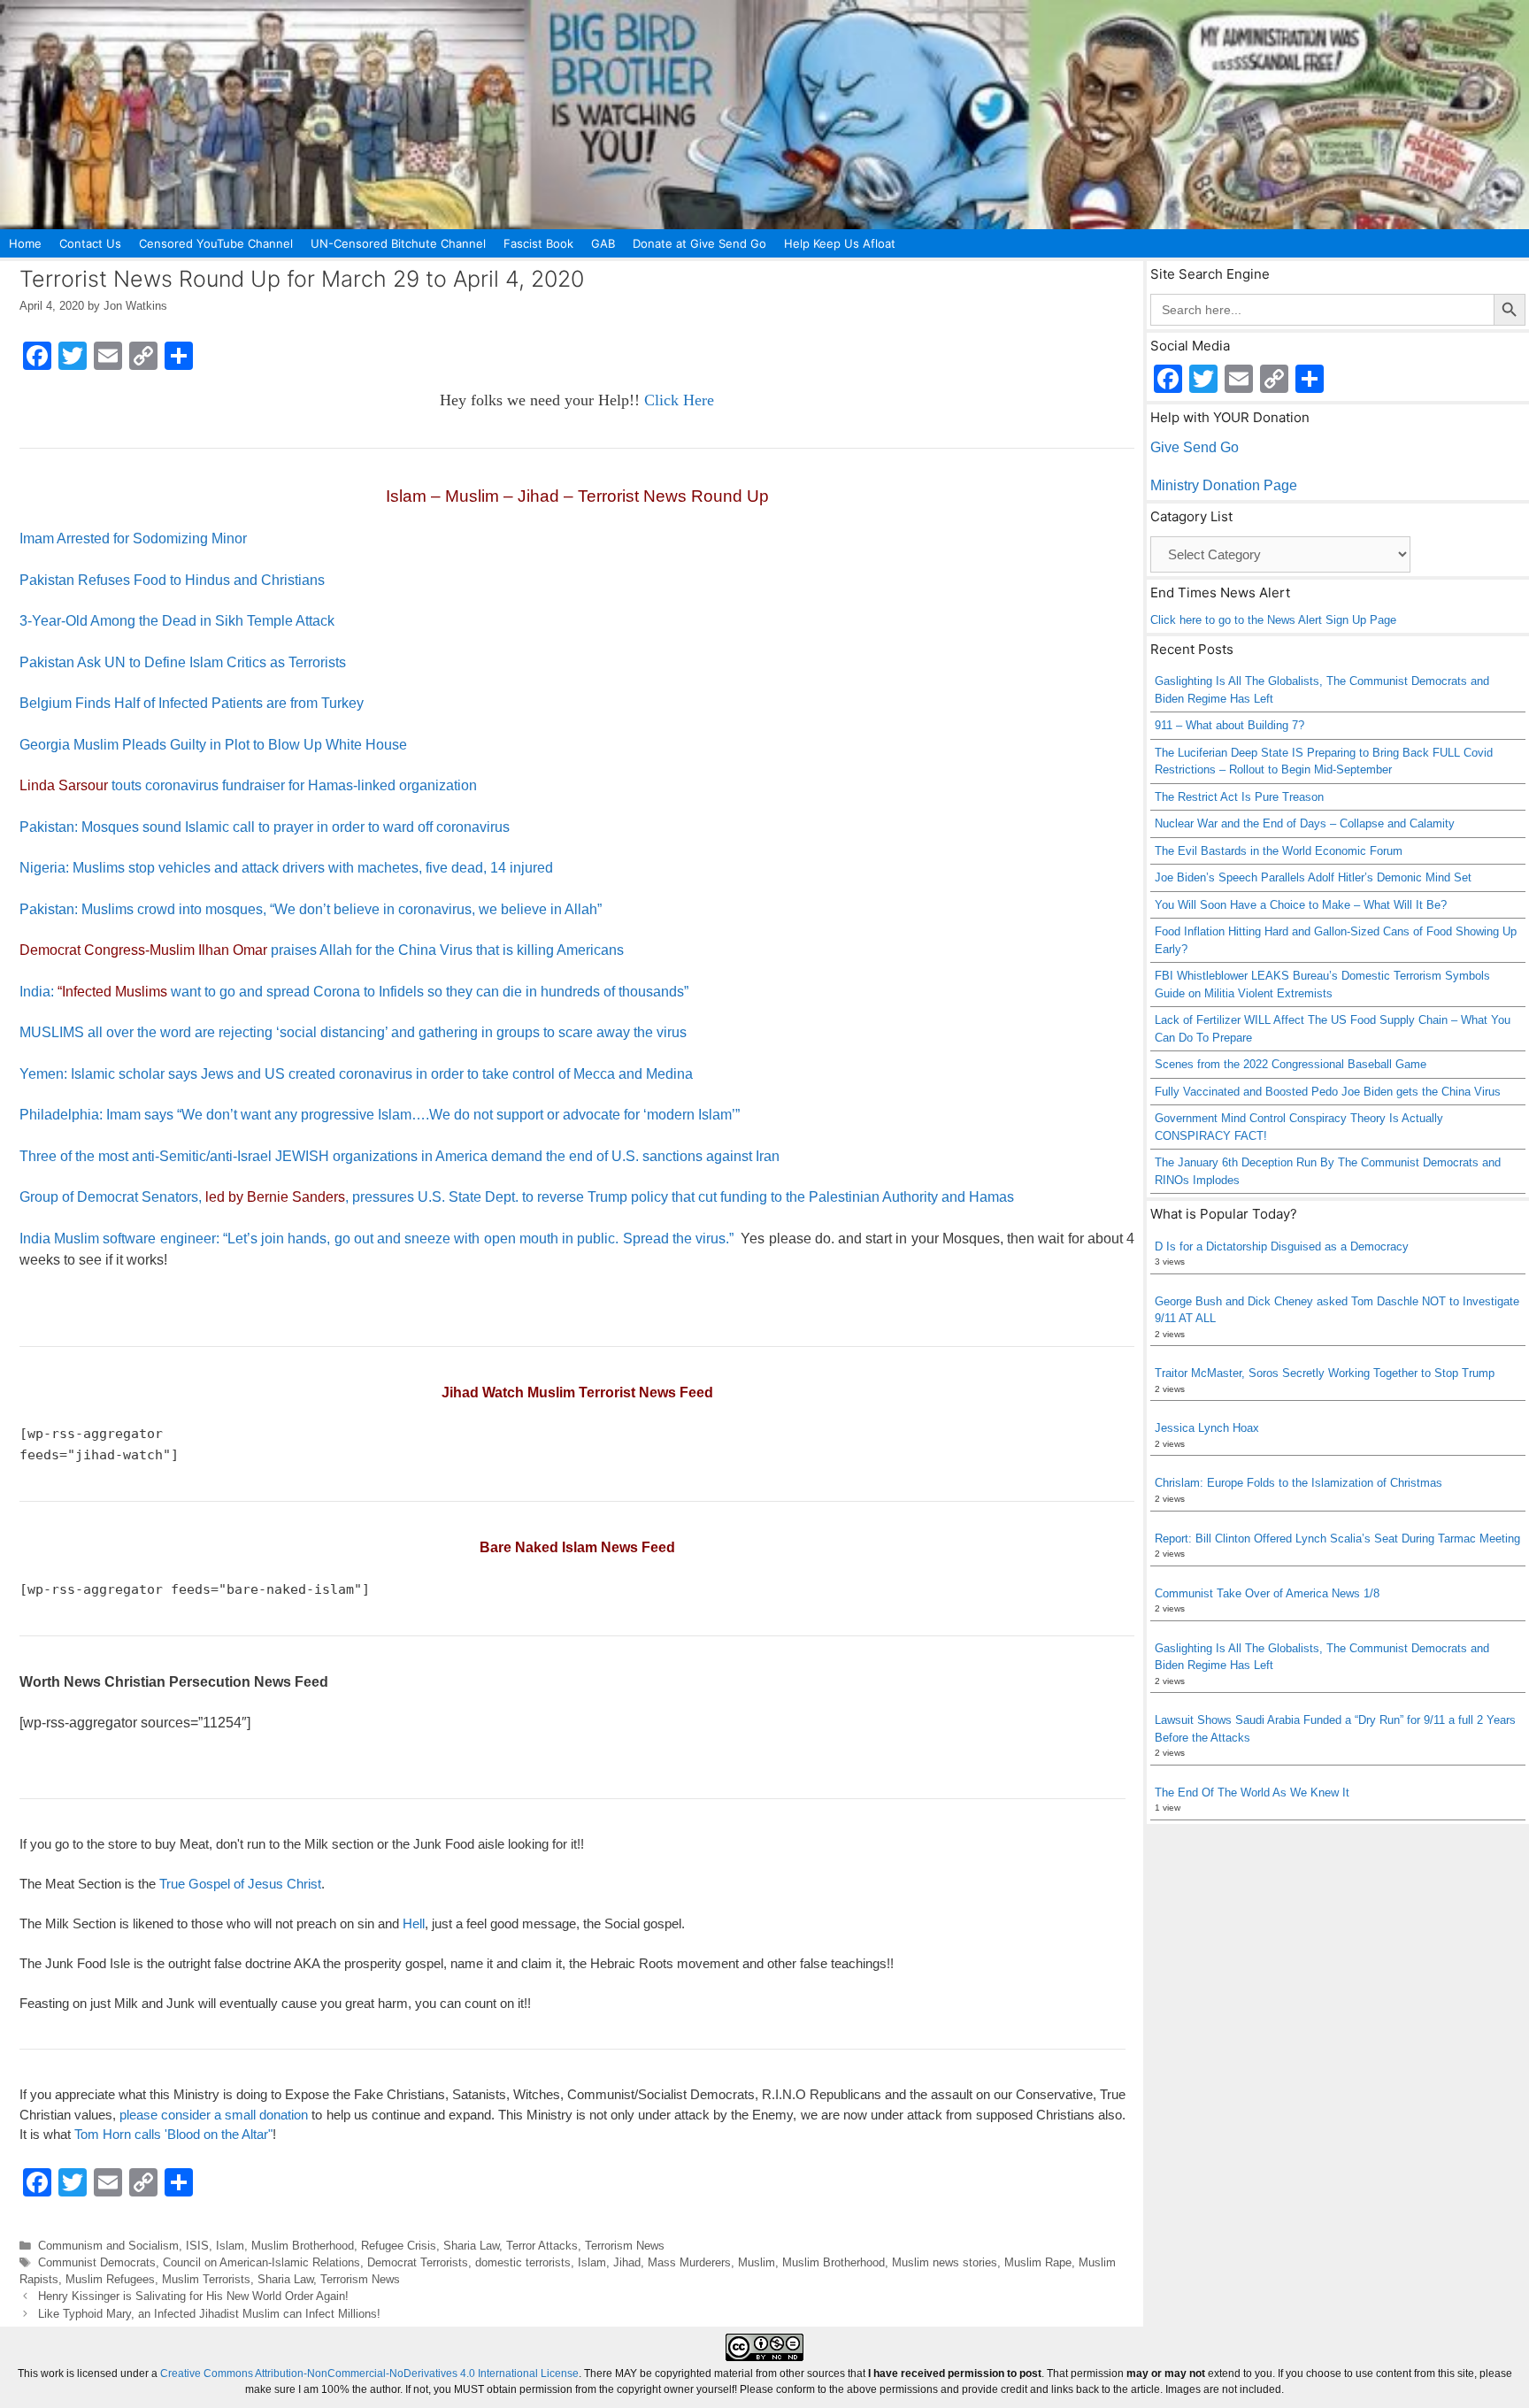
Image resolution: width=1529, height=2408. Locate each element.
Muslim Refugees (110, 2279)
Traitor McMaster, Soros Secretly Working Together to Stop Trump (1325, 1373)
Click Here (679, 400)
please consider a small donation (214, 2115)
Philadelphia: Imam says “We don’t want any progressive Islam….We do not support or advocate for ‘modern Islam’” (380, 1115)
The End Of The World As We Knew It (1252, 1793)
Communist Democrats (97, 2262)
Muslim (757, 2262)
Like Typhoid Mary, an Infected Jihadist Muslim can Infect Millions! (209, 2314)
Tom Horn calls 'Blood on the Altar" (173, 2134)
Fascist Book (538, 243)
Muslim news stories (945, 2262)
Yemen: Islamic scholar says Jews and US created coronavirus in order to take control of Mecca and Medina (356, 1074)
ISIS (197, 2246)
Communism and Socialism (108, 2246)
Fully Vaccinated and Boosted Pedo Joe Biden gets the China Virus (1328, 1092)
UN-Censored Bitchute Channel (398, 243)
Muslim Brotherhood (303, 2246)
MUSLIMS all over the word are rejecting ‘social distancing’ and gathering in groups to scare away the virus (353, 1032)
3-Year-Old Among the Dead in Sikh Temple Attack (177, 621)
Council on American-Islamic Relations (261, 2262)
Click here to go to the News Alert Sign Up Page (1273, 620)
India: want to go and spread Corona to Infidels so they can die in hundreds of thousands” (354, 992)
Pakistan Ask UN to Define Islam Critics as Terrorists (183, 662)
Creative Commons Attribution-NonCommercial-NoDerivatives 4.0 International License (369, 2373)
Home (25, 243)
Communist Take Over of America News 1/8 (1267, 1593)
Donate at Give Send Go (699, 243)
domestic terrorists (523, 2262)
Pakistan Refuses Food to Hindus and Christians (172, 580)
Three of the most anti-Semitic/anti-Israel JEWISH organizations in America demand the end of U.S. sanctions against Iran (400, 1156)
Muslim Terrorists (206, 2279)
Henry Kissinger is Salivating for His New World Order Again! (193, 2296)
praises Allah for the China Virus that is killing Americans (322, 950)
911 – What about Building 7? (1229, 725)
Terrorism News (625, 2246)
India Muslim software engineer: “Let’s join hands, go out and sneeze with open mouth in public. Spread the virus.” (376, 1239)
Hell (414, 1923)
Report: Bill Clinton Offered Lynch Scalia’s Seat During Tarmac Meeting (1337, 1539)
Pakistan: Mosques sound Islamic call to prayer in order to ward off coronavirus (265, 827)
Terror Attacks (542, 2246)
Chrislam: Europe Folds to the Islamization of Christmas (1298, 1483)
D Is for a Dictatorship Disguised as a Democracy (1282, 1246)
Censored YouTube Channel (216, 243)
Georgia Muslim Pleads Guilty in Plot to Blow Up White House (213, 745)
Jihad (627, 2262)
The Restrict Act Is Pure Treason (1239, 797)
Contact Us (90, 243)
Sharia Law (471, 2246)
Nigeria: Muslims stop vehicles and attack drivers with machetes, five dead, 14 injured (286, 868)
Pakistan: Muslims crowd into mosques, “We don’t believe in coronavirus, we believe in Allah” (311, 909)
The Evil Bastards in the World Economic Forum (1279, 851)
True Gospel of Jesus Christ (240, 1884)
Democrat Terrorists (418, 2262)
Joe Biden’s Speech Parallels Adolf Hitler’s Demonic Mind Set (1313, 877)
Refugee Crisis (399, 2246)
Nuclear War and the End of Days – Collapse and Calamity (1305, 823)
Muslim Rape (1038, 2262)
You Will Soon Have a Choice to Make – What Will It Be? (1301, 905)
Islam (230, 2246)
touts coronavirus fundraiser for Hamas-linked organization (248, 785)
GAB (603, 243)
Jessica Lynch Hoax (1207, 1428)
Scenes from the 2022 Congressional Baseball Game (1291, 1064)
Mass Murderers (689, 2262)
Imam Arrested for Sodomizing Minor (133, 539)
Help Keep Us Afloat (840, 243)
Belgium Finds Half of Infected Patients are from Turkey (192, 703)
